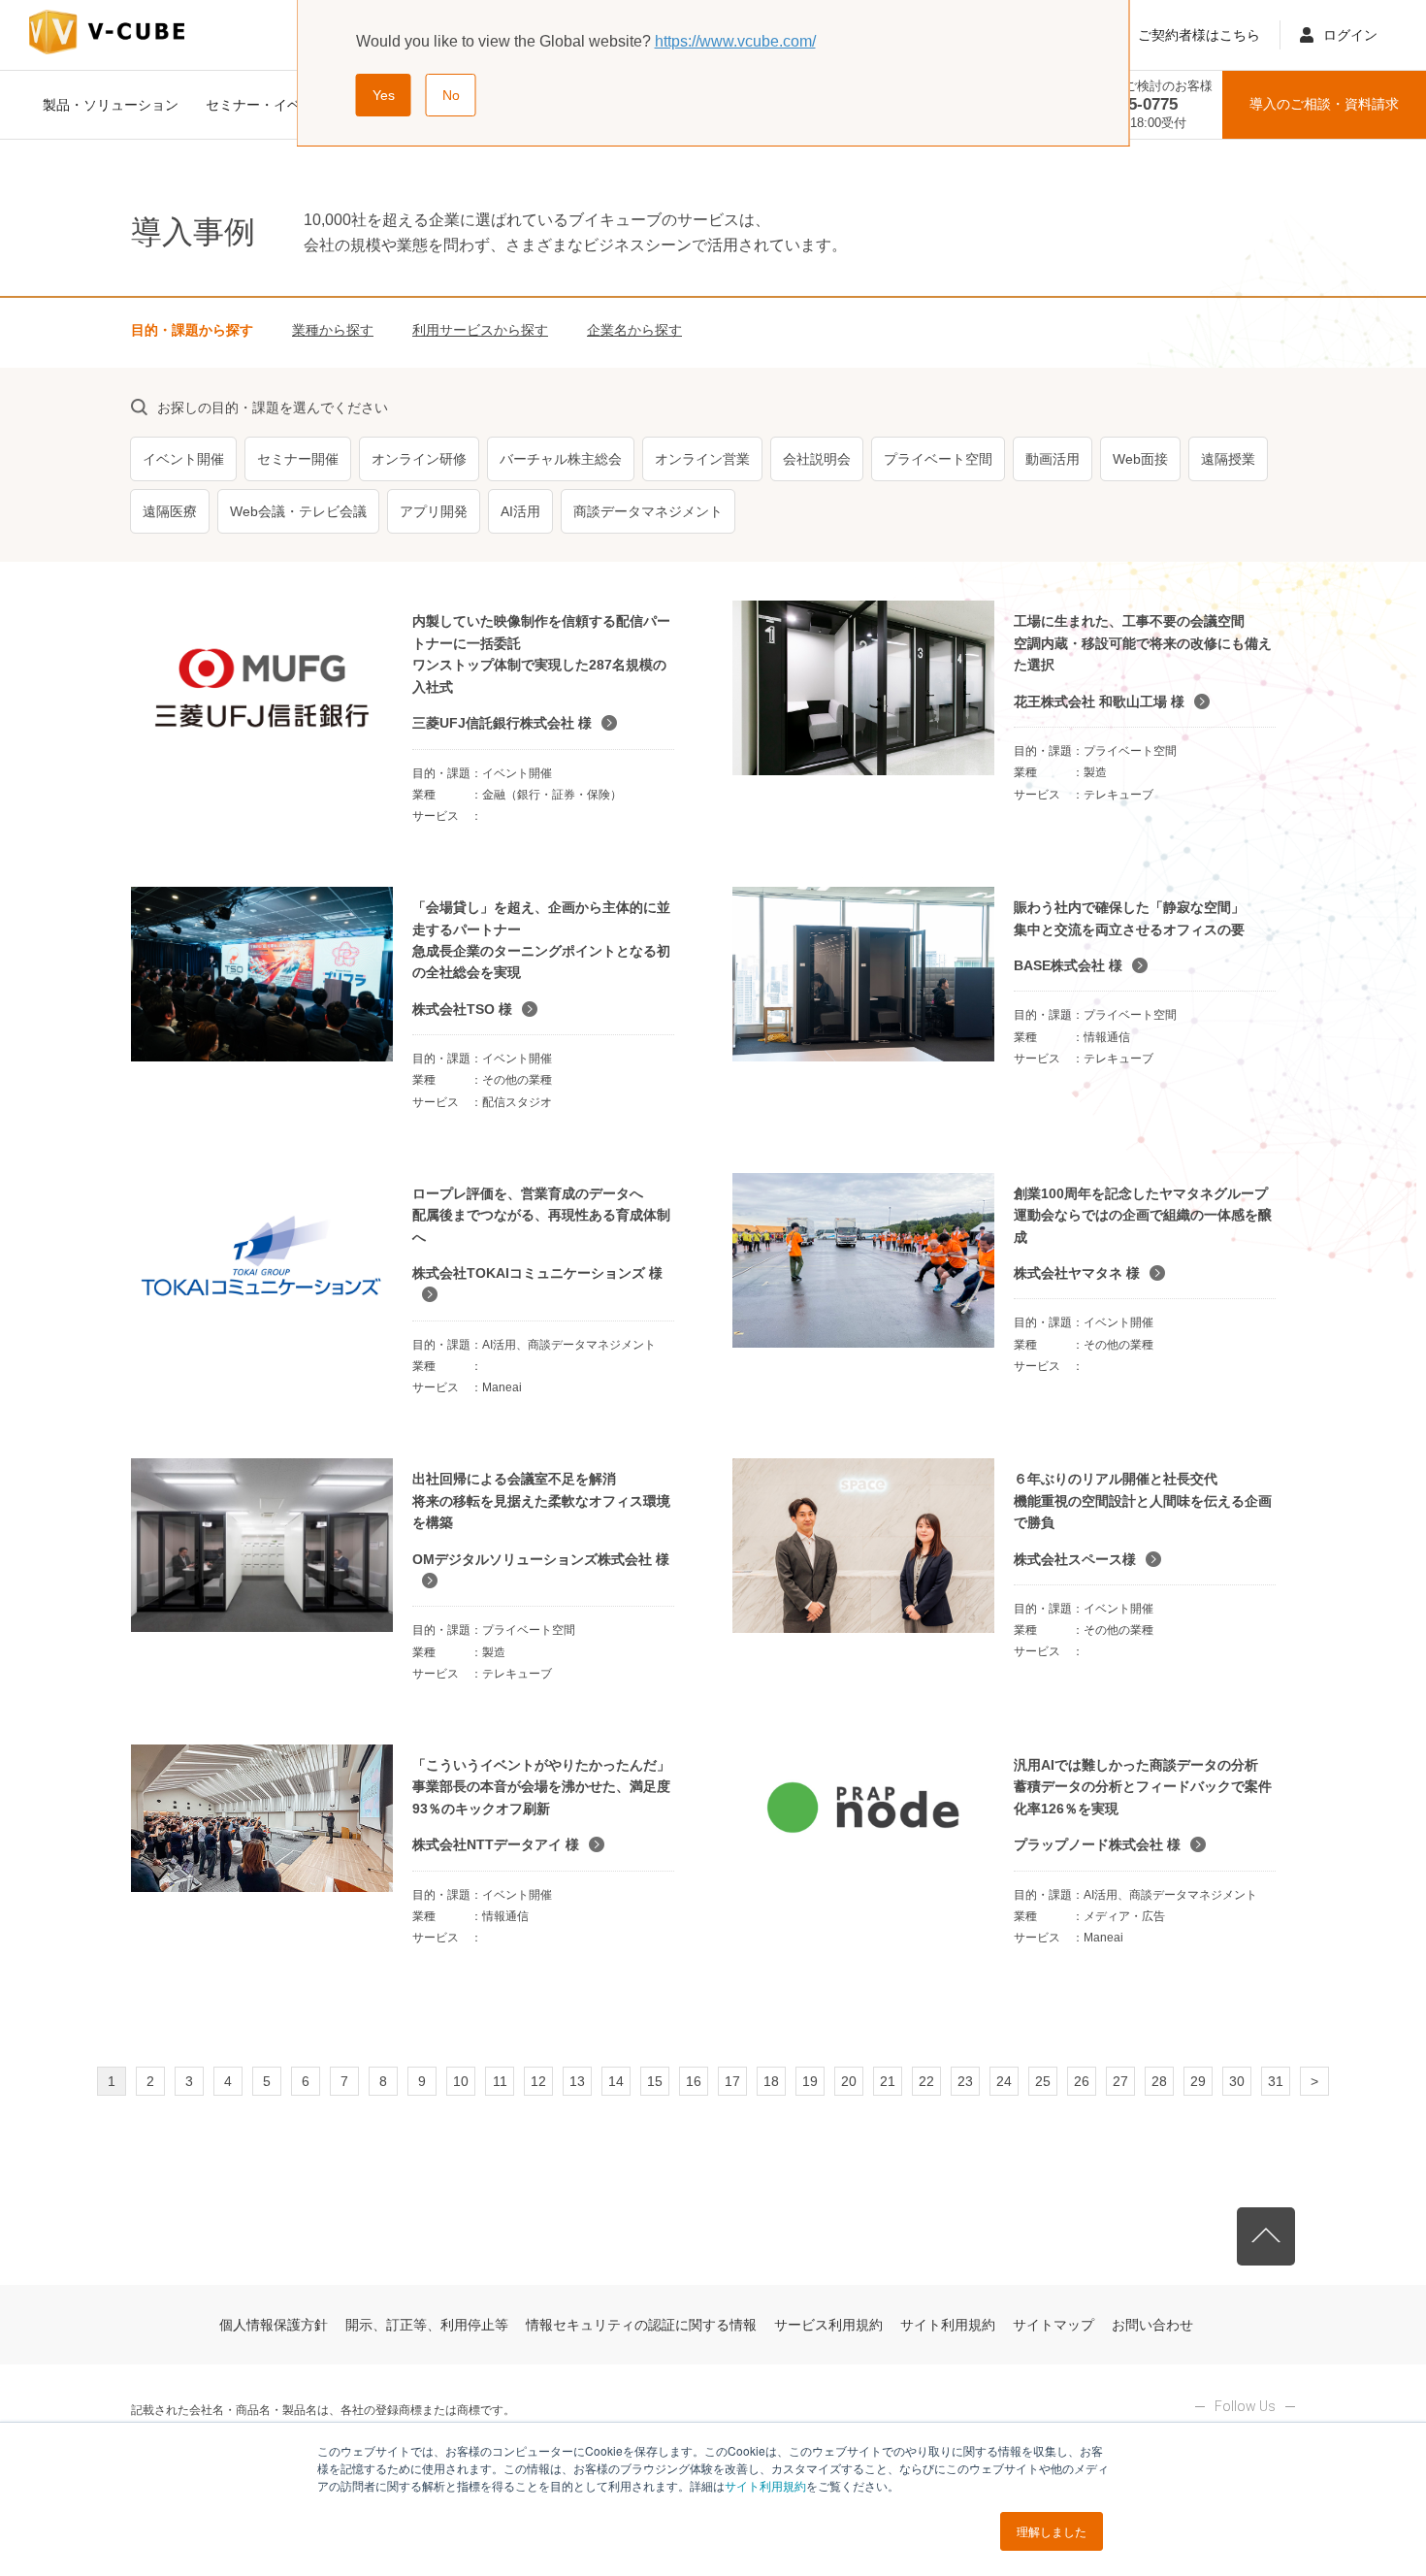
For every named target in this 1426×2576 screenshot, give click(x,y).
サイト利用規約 (765, 2485)
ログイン (1350, 35)
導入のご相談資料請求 (1324, 104)
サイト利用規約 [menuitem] (948, 2325)
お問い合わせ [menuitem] (1152, 2325)
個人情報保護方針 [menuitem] (274, 2325)
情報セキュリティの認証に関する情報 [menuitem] (641, 2325)
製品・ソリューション (111, 105)
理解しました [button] (1052, 2531)
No (451, 95)
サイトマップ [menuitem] (1053, 2325)
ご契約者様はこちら (1199, 35)
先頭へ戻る (1266, 2236)
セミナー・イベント (267, 105)
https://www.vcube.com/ (735, 41)
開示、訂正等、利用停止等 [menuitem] (427, 2325)
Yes (384, 95)
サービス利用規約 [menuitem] (828, 2325)
